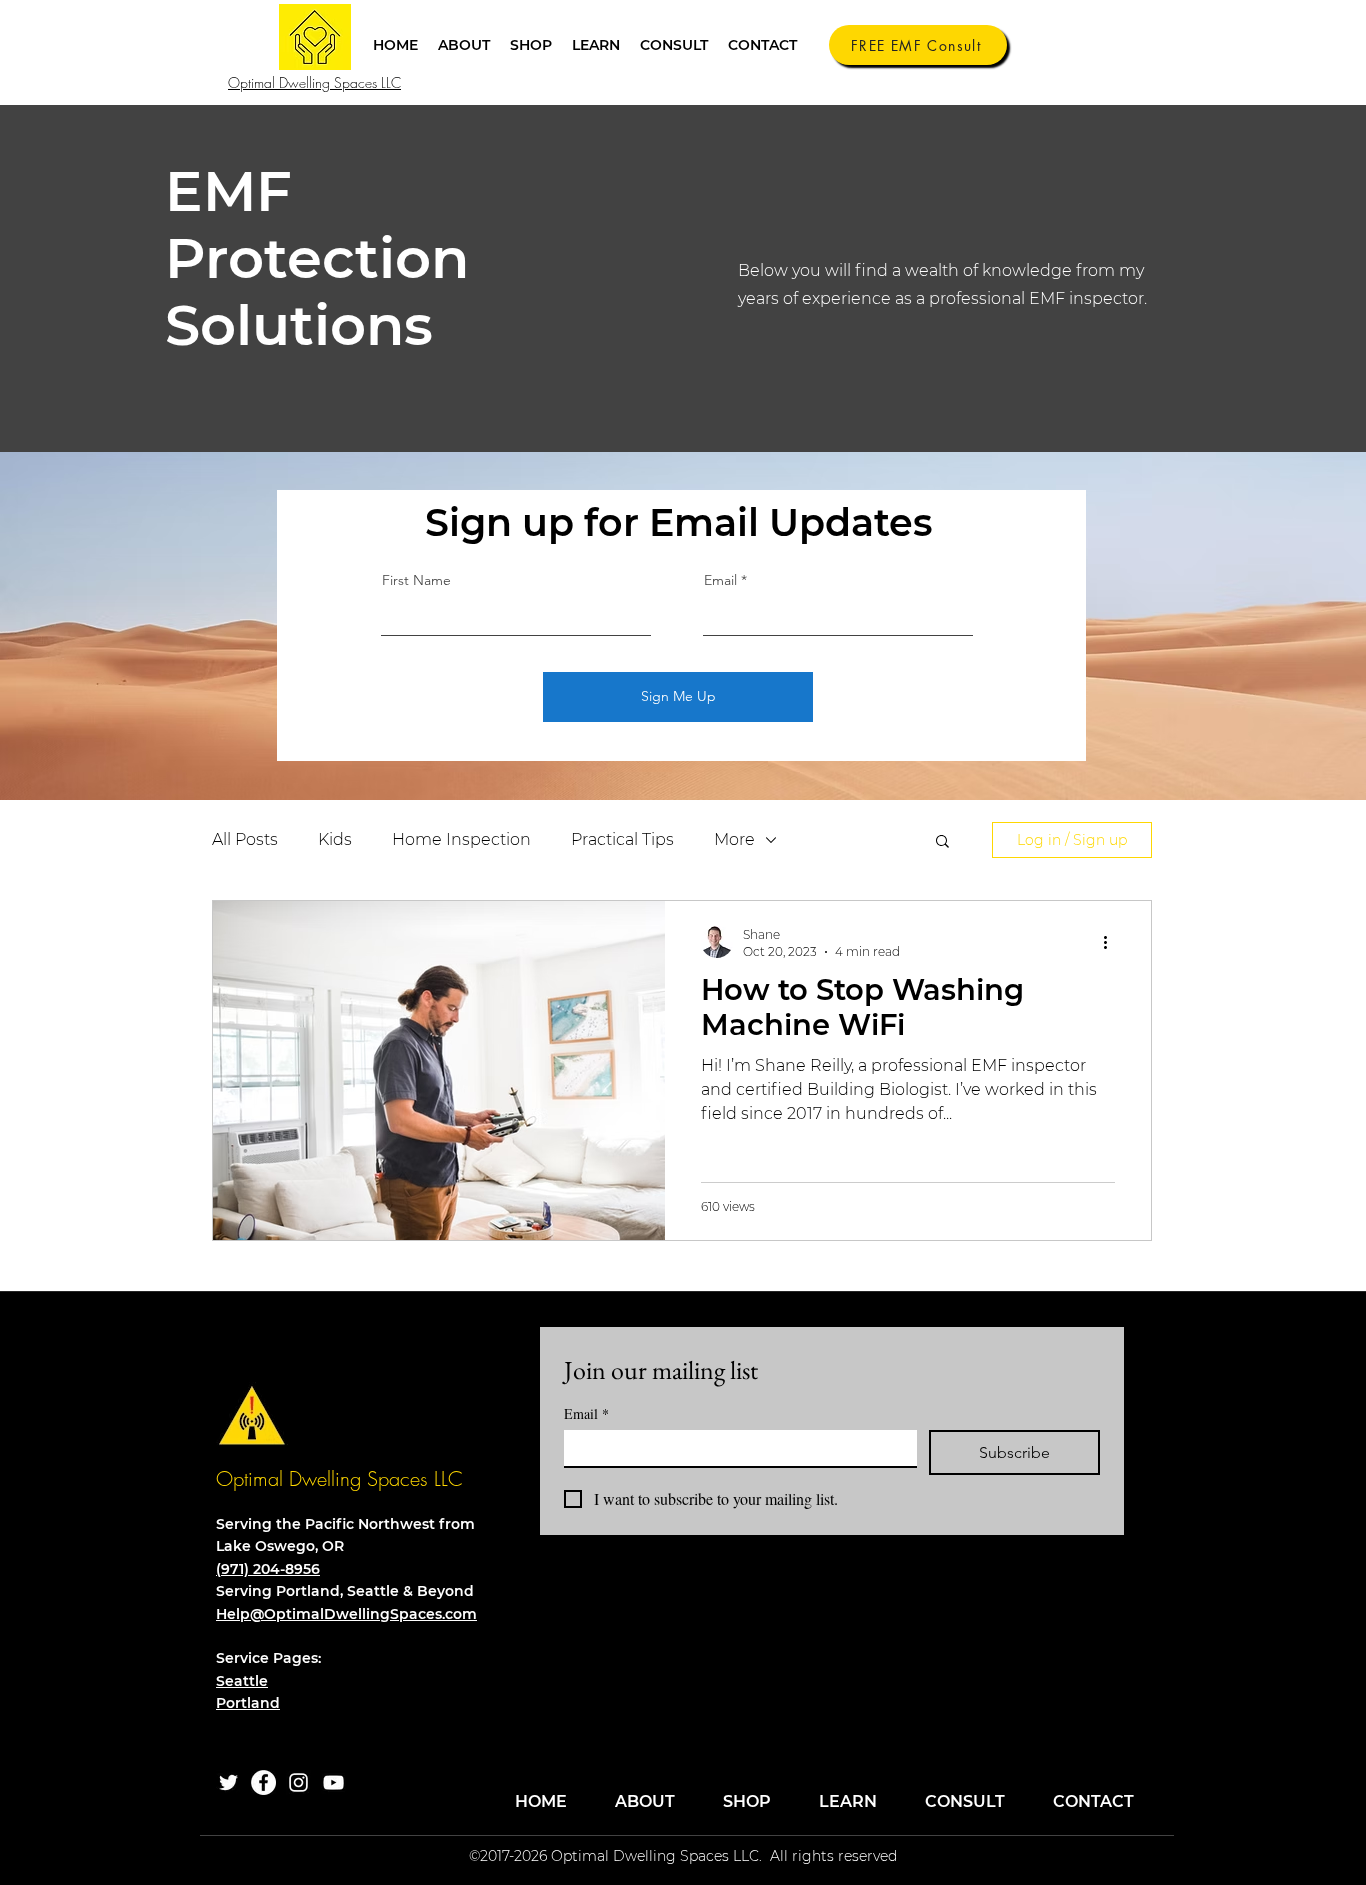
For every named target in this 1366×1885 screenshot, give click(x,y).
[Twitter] (228, 1782)
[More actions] (1112, 942)
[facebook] (263, 1782)
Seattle (242, 1681)
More (734, 839)
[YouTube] (333, 1782)
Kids (335, 839)
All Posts (245, 839)
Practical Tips (622, 839)
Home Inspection (461, 839)
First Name (416, 580)
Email (720, 580)
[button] (531, 45)
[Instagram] (298, 1782)
